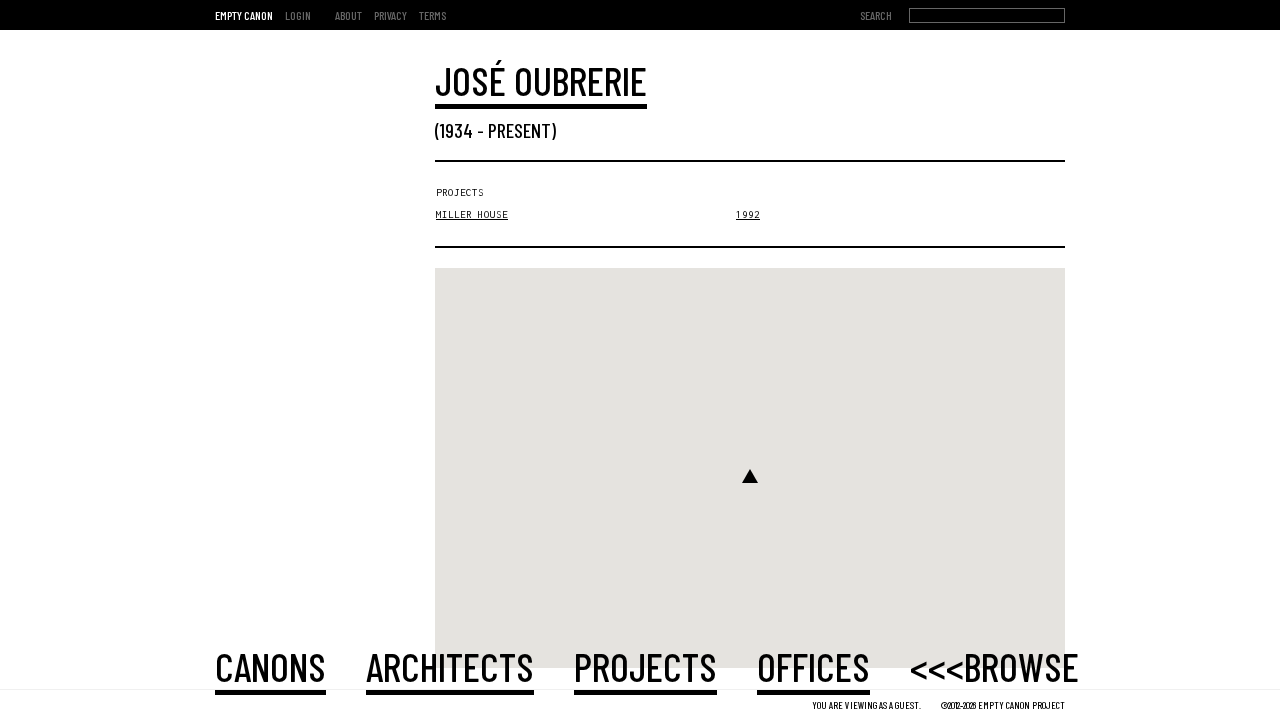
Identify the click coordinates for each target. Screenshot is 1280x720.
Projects (645, 666)
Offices (813, 666)
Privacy (390, 15)
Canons (270, 666)
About (348, 15)
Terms (432, 15)
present (519, 130)
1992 (748, 214)
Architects (450, 666)
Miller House (472, 214)
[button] (750, 476)
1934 (456, 130)
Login (298, 15)
